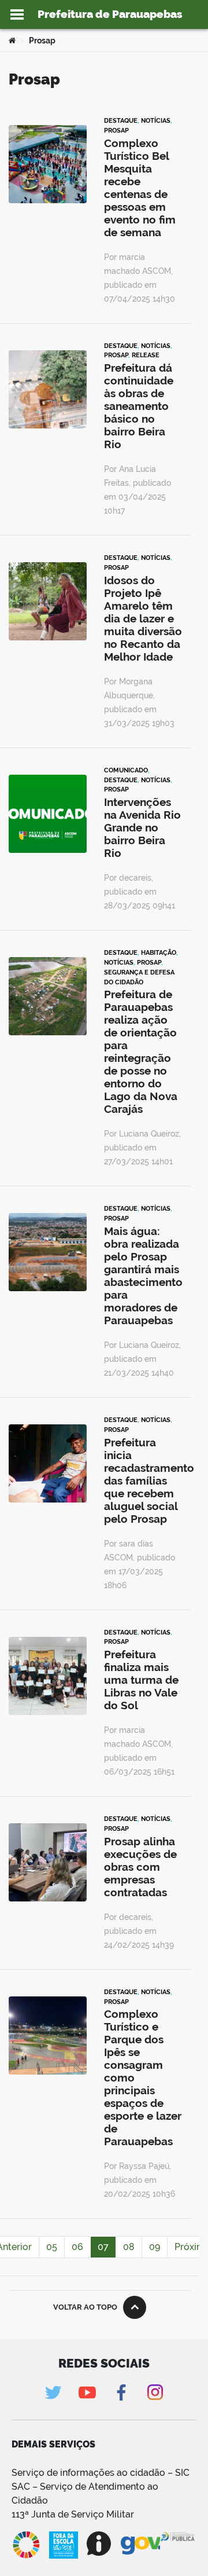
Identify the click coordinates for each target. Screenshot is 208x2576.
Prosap (116, 130)
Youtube (87, 2392)
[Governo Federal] (140, 2544)
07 (103, 2247)
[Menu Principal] (17, 14)
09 (155, 2247)
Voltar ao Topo (85, 2307)
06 (77, 2247)
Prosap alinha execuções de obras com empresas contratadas (140, 1867)
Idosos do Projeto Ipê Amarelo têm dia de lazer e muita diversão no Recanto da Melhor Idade (143, 618)
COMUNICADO (126, 770)
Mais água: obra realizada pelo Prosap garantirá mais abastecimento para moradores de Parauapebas (143, 1276)
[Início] (12, 41)
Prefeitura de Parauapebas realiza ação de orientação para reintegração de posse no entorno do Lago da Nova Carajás (141, 1051)
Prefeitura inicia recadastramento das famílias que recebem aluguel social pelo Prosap (149, 1481)
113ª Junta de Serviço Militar (73, 2514)
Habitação (159, 952)
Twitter (53, 2392)
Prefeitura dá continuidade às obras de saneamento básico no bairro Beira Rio (139, 406)
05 (52, 2247)
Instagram (155, 2392)
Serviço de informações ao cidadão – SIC (101, 2473)
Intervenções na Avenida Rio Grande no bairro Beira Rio (142, 827)
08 (129, 2247)
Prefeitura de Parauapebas (110, 14)
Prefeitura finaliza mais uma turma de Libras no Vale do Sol (141, 1680)
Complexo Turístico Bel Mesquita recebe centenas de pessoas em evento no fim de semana (140, 188)
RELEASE (146, 355)
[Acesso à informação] (99, 2544)
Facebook (121, 2392)
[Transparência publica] (178, 2545)
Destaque (121, 120)
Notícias (156, 120)
